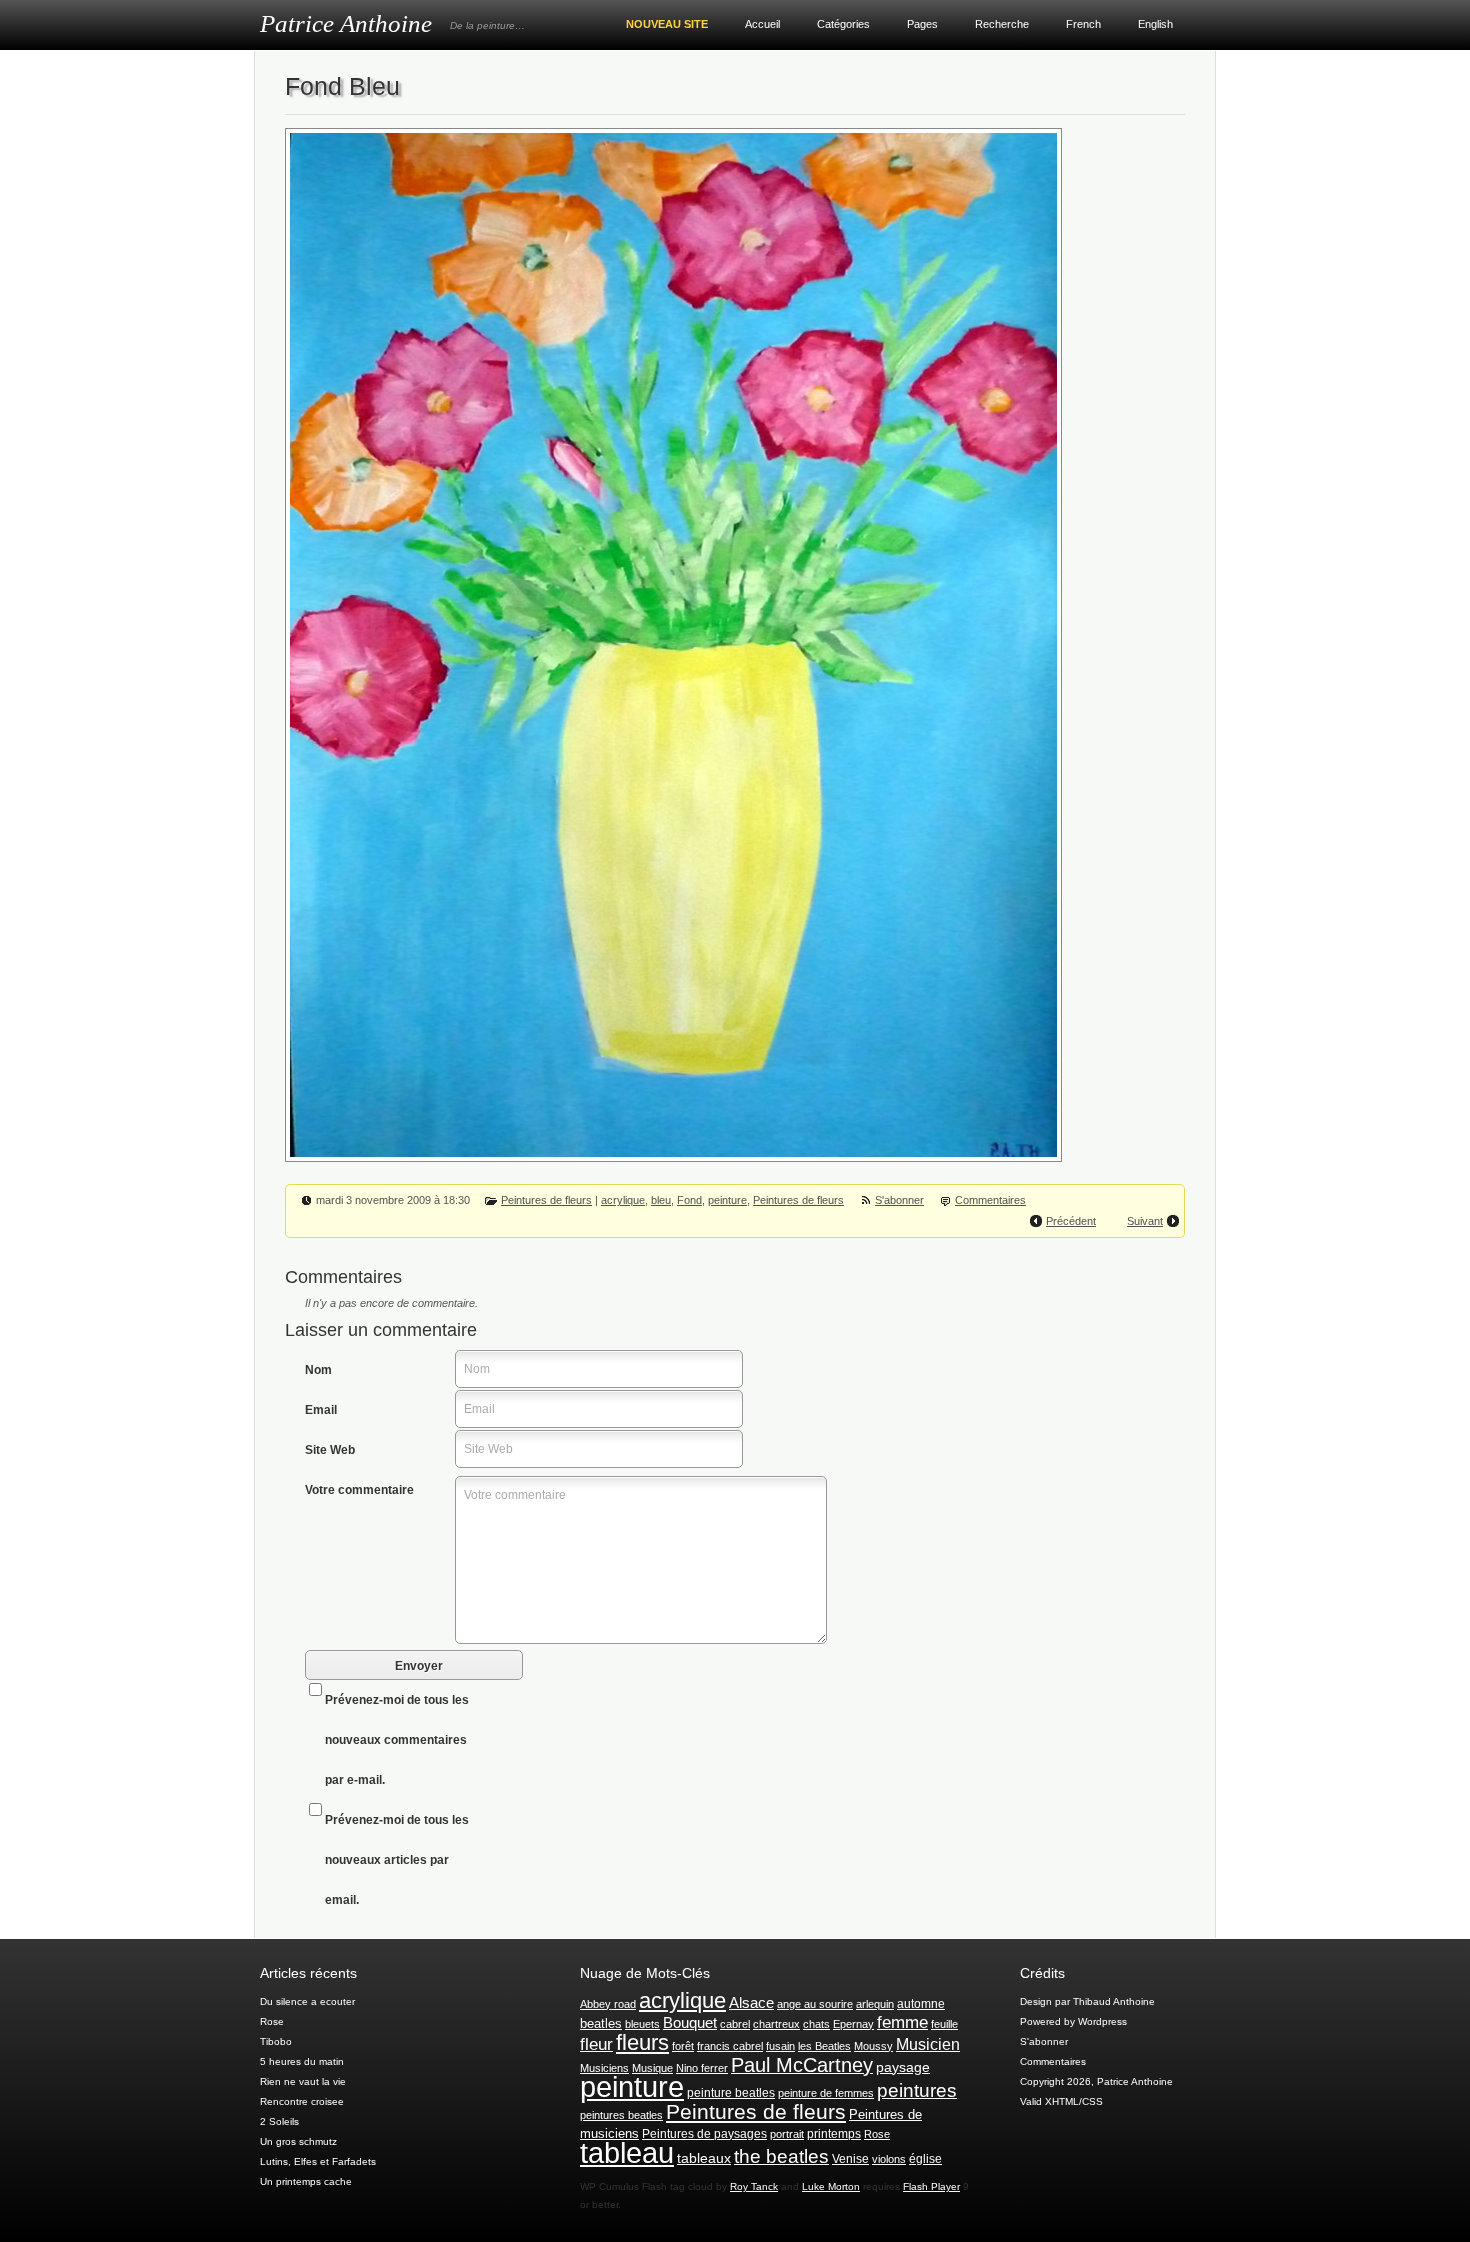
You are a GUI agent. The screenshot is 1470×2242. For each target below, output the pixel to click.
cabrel (735, 2024)
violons (889, 2159)
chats (816, 2024)
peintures (917, 2090)
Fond (689, 1200)
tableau (627, 2153)
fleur (596, 2044)
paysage (903, 2067)
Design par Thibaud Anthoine (1087, 2001)
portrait (787, 2134)
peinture (727, 1200)
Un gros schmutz (298, 2141)
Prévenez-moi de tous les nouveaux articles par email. (397, 1860)
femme (902, 2022)
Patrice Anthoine (346, 23)
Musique (652, 2068)
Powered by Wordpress (1073, 2021)
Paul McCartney (802, 2065)
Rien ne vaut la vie (303, 2081)
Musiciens (604, 2068)
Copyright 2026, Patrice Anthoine (1096, 2081)
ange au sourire (815, 2004)
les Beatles (824, 2046)
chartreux (776, 2024)
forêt (683, 2046)
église (925, 2159)
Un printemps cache (306, 2181)
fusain (780, 2046)
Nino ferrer (702, 2068)
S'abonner (899, 1200)
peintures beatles (621, 2115)
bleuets (642, 2024)
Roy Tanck (754, 2186)
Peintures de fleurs (546, 1200)
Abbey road (608, 2004)
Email (321, 1410)
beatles (601, 2023)
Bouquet (690, 2022)
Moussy (873, 2046)
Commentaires (990, 1200)
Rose (272, 2021)
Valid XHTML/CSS (1061, 2101)
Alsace (751, 2002)
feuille (944, 2024)
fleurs (642, 2042)
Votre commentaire (359, 1490)
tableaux (704, 2158)
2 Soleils (279, 2121)
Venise (850, 2159)
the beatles (781, 2156)
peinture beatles (731, 2093)
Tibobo (276, 2041)
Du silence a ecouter (307, 2001)
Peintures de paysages (704, 2134)
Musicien (928, 2044)
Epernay (853, 2024)
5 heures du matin (302, 2061)
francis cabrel (730, 2046)
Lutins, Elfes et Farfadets (318, 2161)
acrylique (623, 1200)
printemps (834, 2134)
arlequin (875, 2004)
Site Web (330, 1450)
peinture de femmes (826, 2093)
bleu (661, 1200)
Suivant (1145, 1221)
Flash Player (931, 2186)
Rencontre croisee (302, 2101)
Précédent (1071, 1221)
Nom (318, 1370)
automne (921, 2004)
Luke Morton (831, 2186)
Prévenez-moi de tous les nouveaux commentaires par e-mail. (397, 1740)
